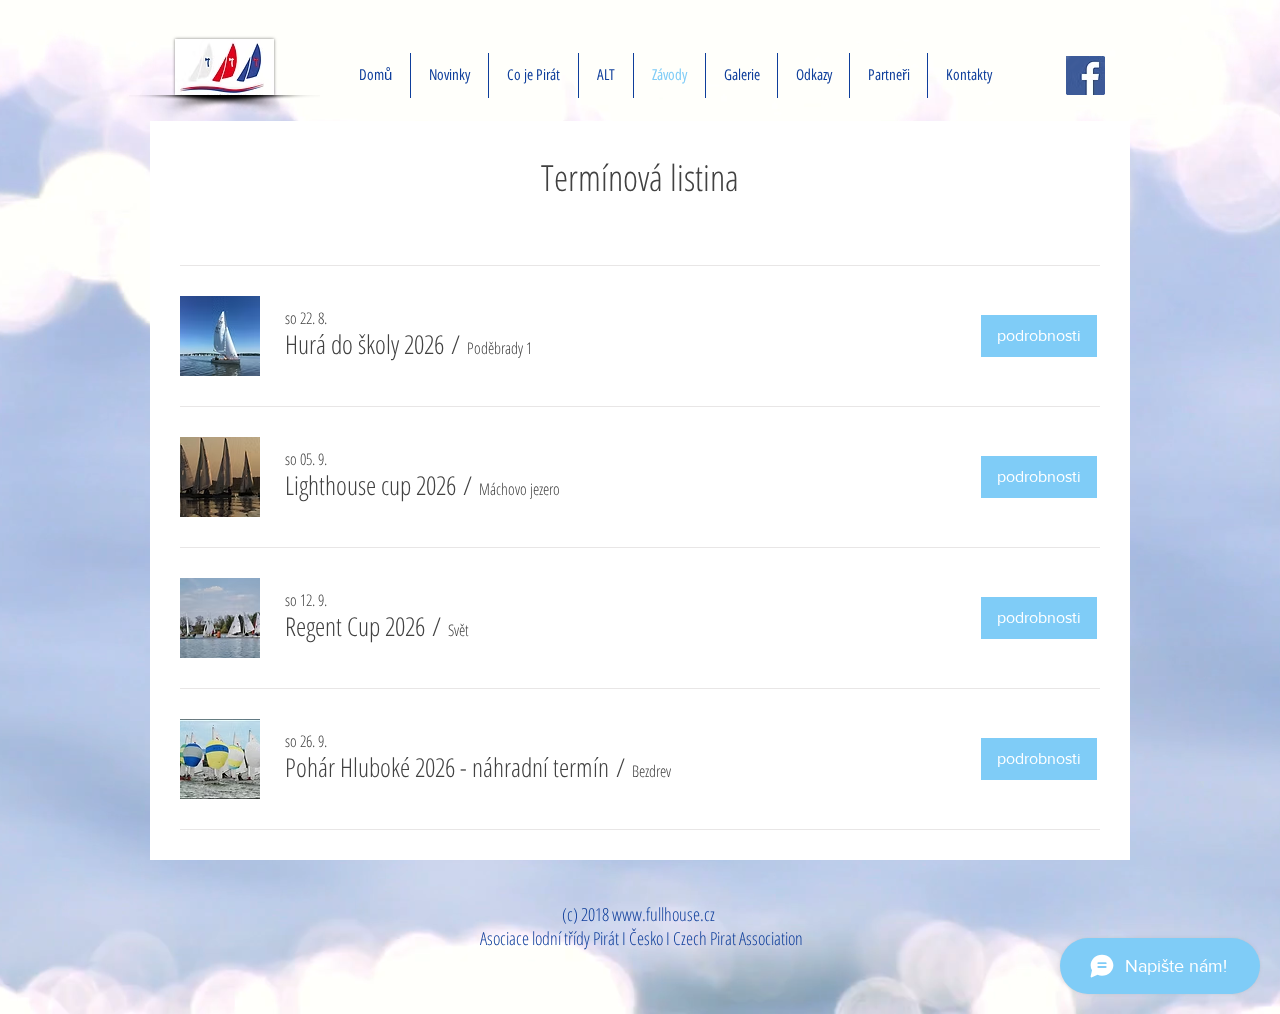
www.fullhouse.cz (663, 914)
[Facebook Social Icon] (1085, 75)
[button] (364, 344)
